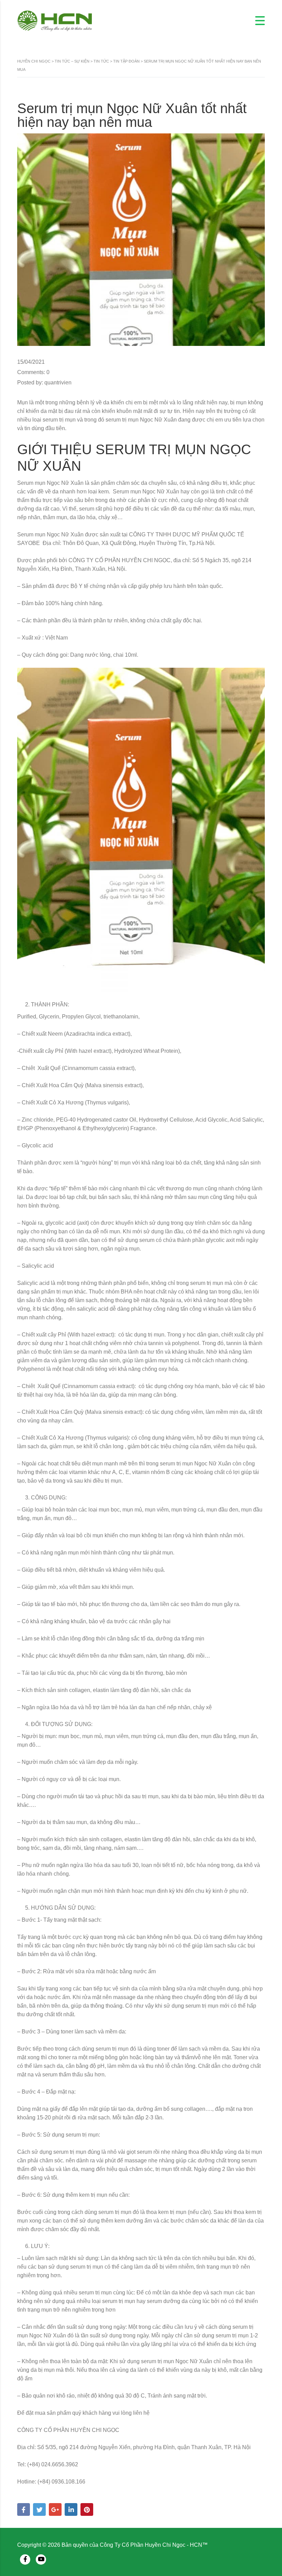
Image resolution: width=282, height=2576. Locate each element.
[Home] (55, 20)
